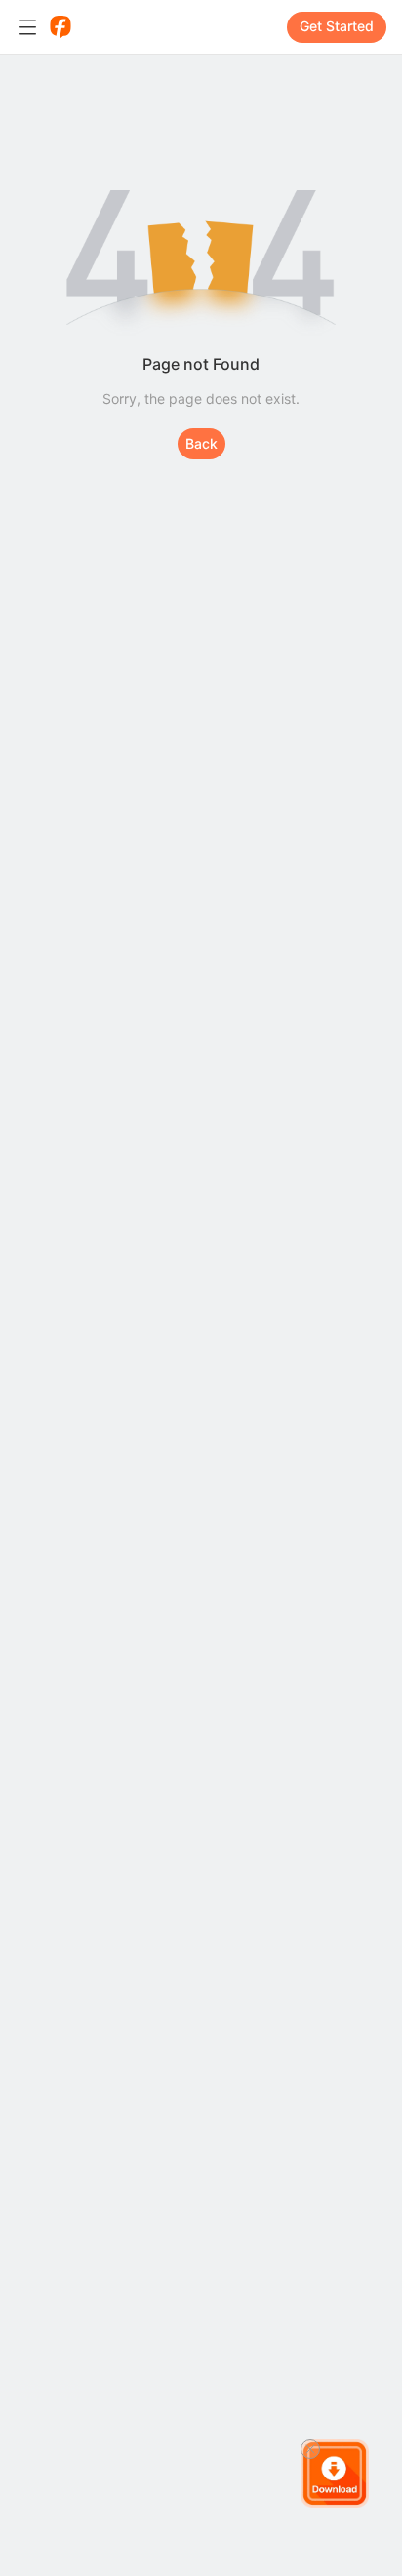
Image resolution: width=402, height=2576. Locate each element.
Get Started (337, 26)
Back (201, 443)
